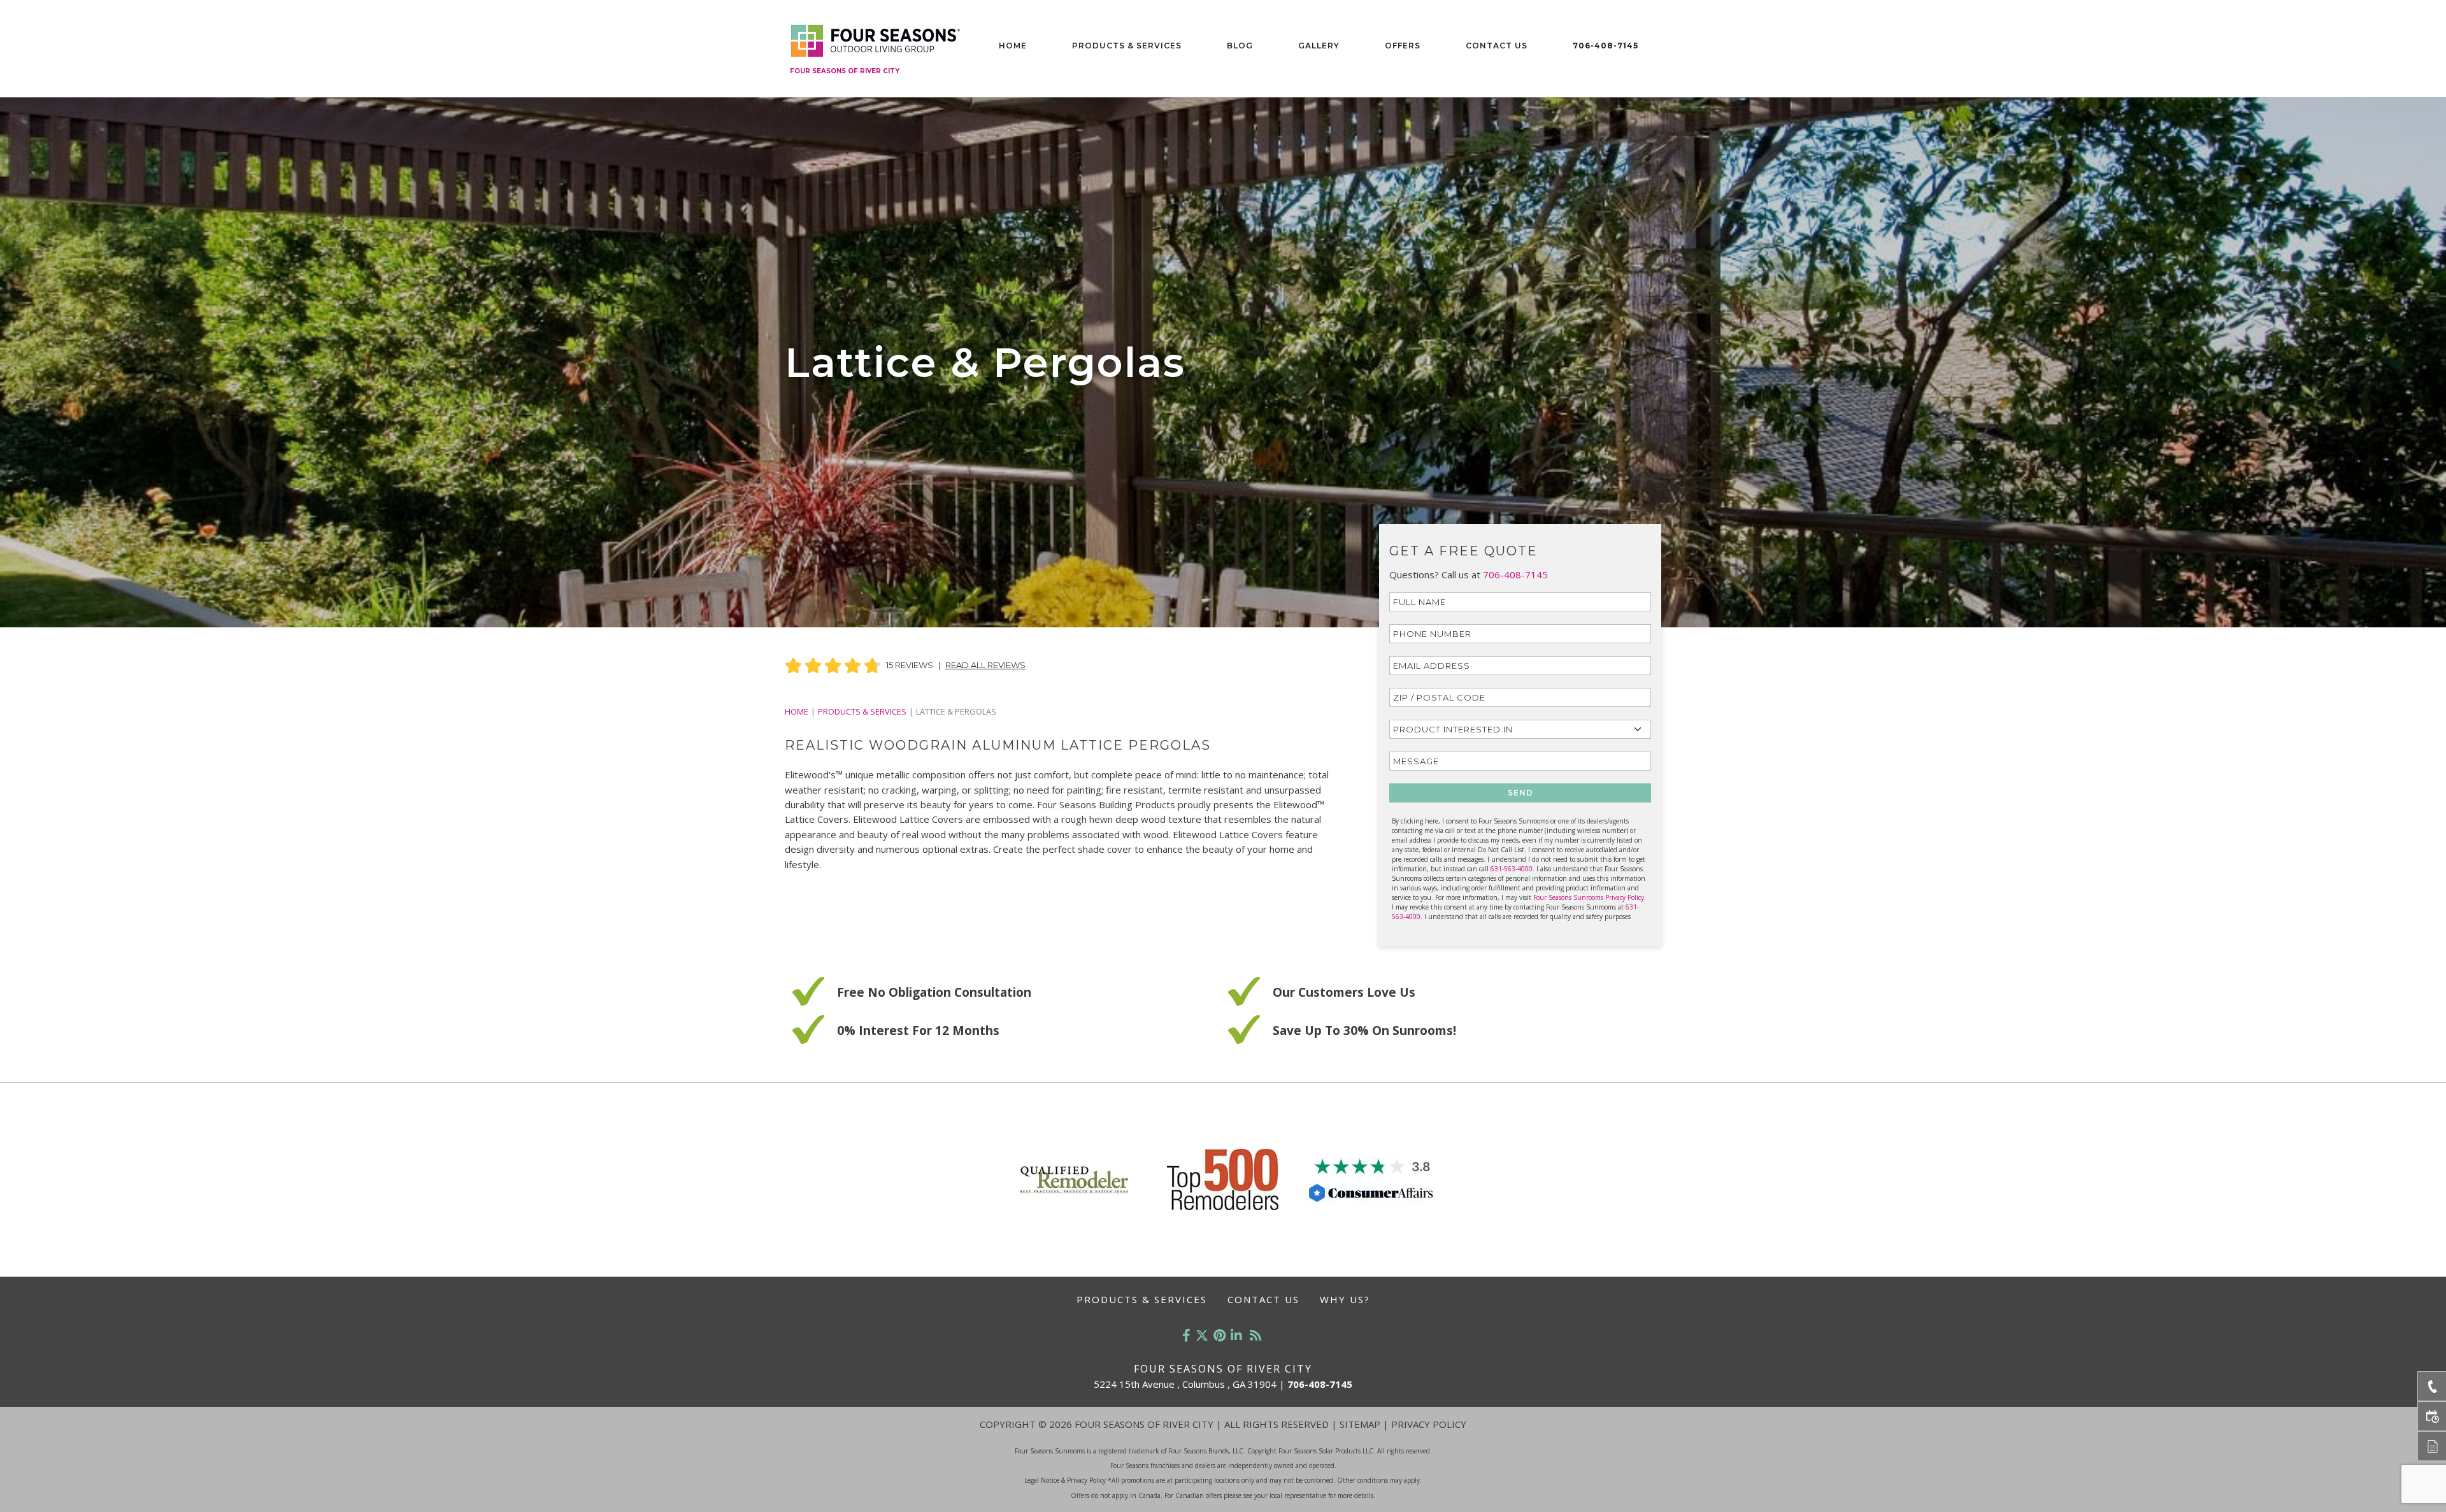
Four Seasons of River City (845, 71)
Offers (1403, 46)
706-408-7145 (1606, 46)
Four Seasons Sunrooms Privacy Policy (1589, 897)
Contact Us (1497, 46)
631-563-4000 (1512, 869)
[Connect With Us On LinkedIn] (1236, 1335)
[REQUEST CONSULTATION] (2432, 1416)
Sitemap (1360, 1424)
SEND (1520, 793)
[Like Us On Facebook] (1186, 1335)
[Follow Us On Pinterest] (1219, 1335)
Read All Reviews (985, 665)
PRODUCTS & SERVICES (862, 711)
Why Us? (1345, 1299)
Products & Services (1127, 46)
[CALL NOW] (2432, 1386)
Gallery (1319, 46)
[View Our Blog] (1255, 1335)
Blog (1240, 46)
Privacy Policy (1429, 1424)
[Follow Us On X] (1202, 1335)
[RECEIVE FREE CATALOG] (2432, 1446)
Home (1013, 46)
